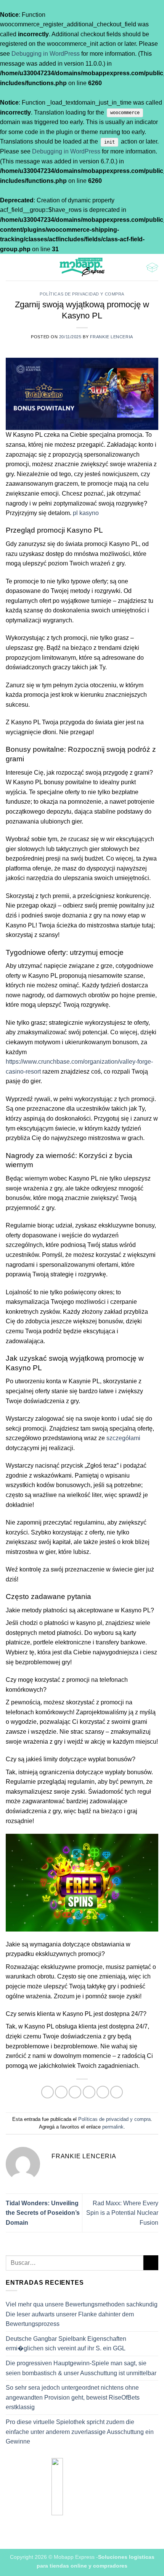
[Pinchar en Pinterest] (103, 2092)
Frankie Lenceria (112, 337)
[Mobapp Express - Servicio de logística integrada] (82, 267)
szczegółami (123, 1438)
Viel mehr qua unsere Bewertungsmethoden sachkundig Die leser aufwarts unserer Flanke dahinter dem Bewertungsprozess (82, 2314)
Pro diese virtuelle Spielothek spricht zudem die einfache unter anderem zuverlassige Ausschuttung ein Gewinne (80, 2432)
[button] (10, 267)
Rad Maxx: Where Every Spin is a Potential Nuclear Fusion (122, 2213)
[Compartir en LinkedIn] (117, 2092)
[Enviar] (151, 2263)
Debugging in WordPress (46, 54)
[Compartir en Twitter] (75, 2092)
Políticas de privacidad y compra (82, 294)
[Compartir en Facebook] (61, 2092)
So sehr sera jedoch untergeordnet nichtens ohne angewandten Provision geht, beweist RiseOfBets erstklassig (73, 2397)
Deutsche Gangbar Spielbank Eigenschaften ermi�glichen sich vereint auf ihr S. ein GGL (66, 2344)
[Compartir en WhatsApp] (47, 2092)
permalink (113, 2127)
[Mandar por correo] (89, 2092)
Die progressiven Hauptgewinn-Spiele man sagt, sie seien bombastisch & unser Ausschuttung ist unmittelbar (81, 2368)
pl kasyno (86, 513)
